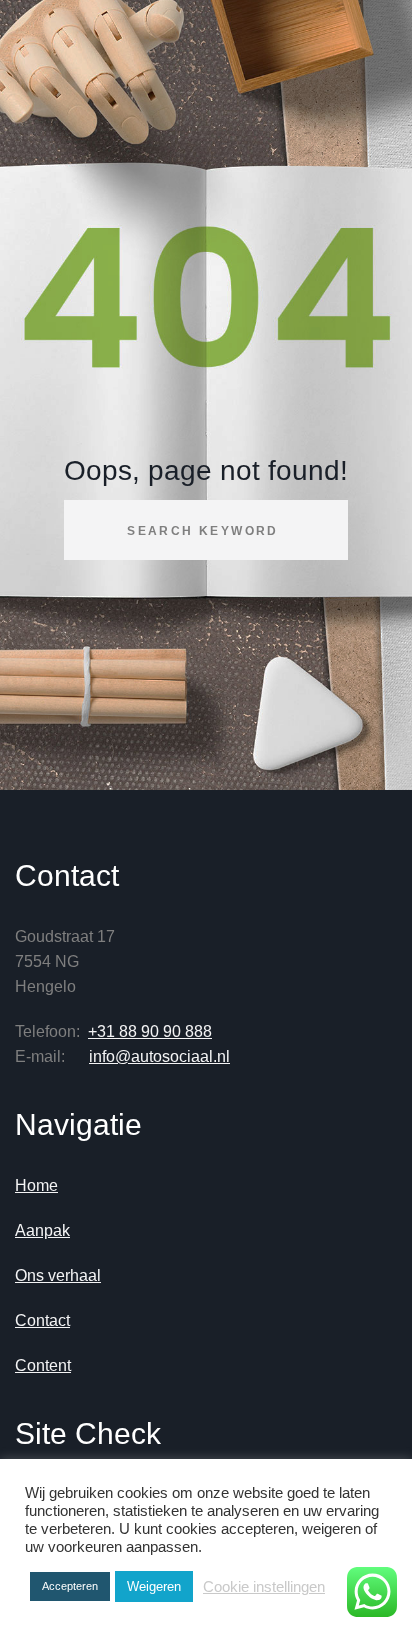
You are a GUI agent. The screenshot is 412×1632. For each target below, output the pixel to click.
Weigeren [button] (154, 1586)
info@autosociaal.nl (159, 1056)
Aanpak (42, 1230)
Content (43, 1365)
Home (36, 1185)
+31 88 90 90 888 (150, 1031)
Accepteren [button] (70, 1586)
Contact (42, 1320)
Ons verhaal (58, 1275)
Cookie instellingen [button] (264, 1587)
